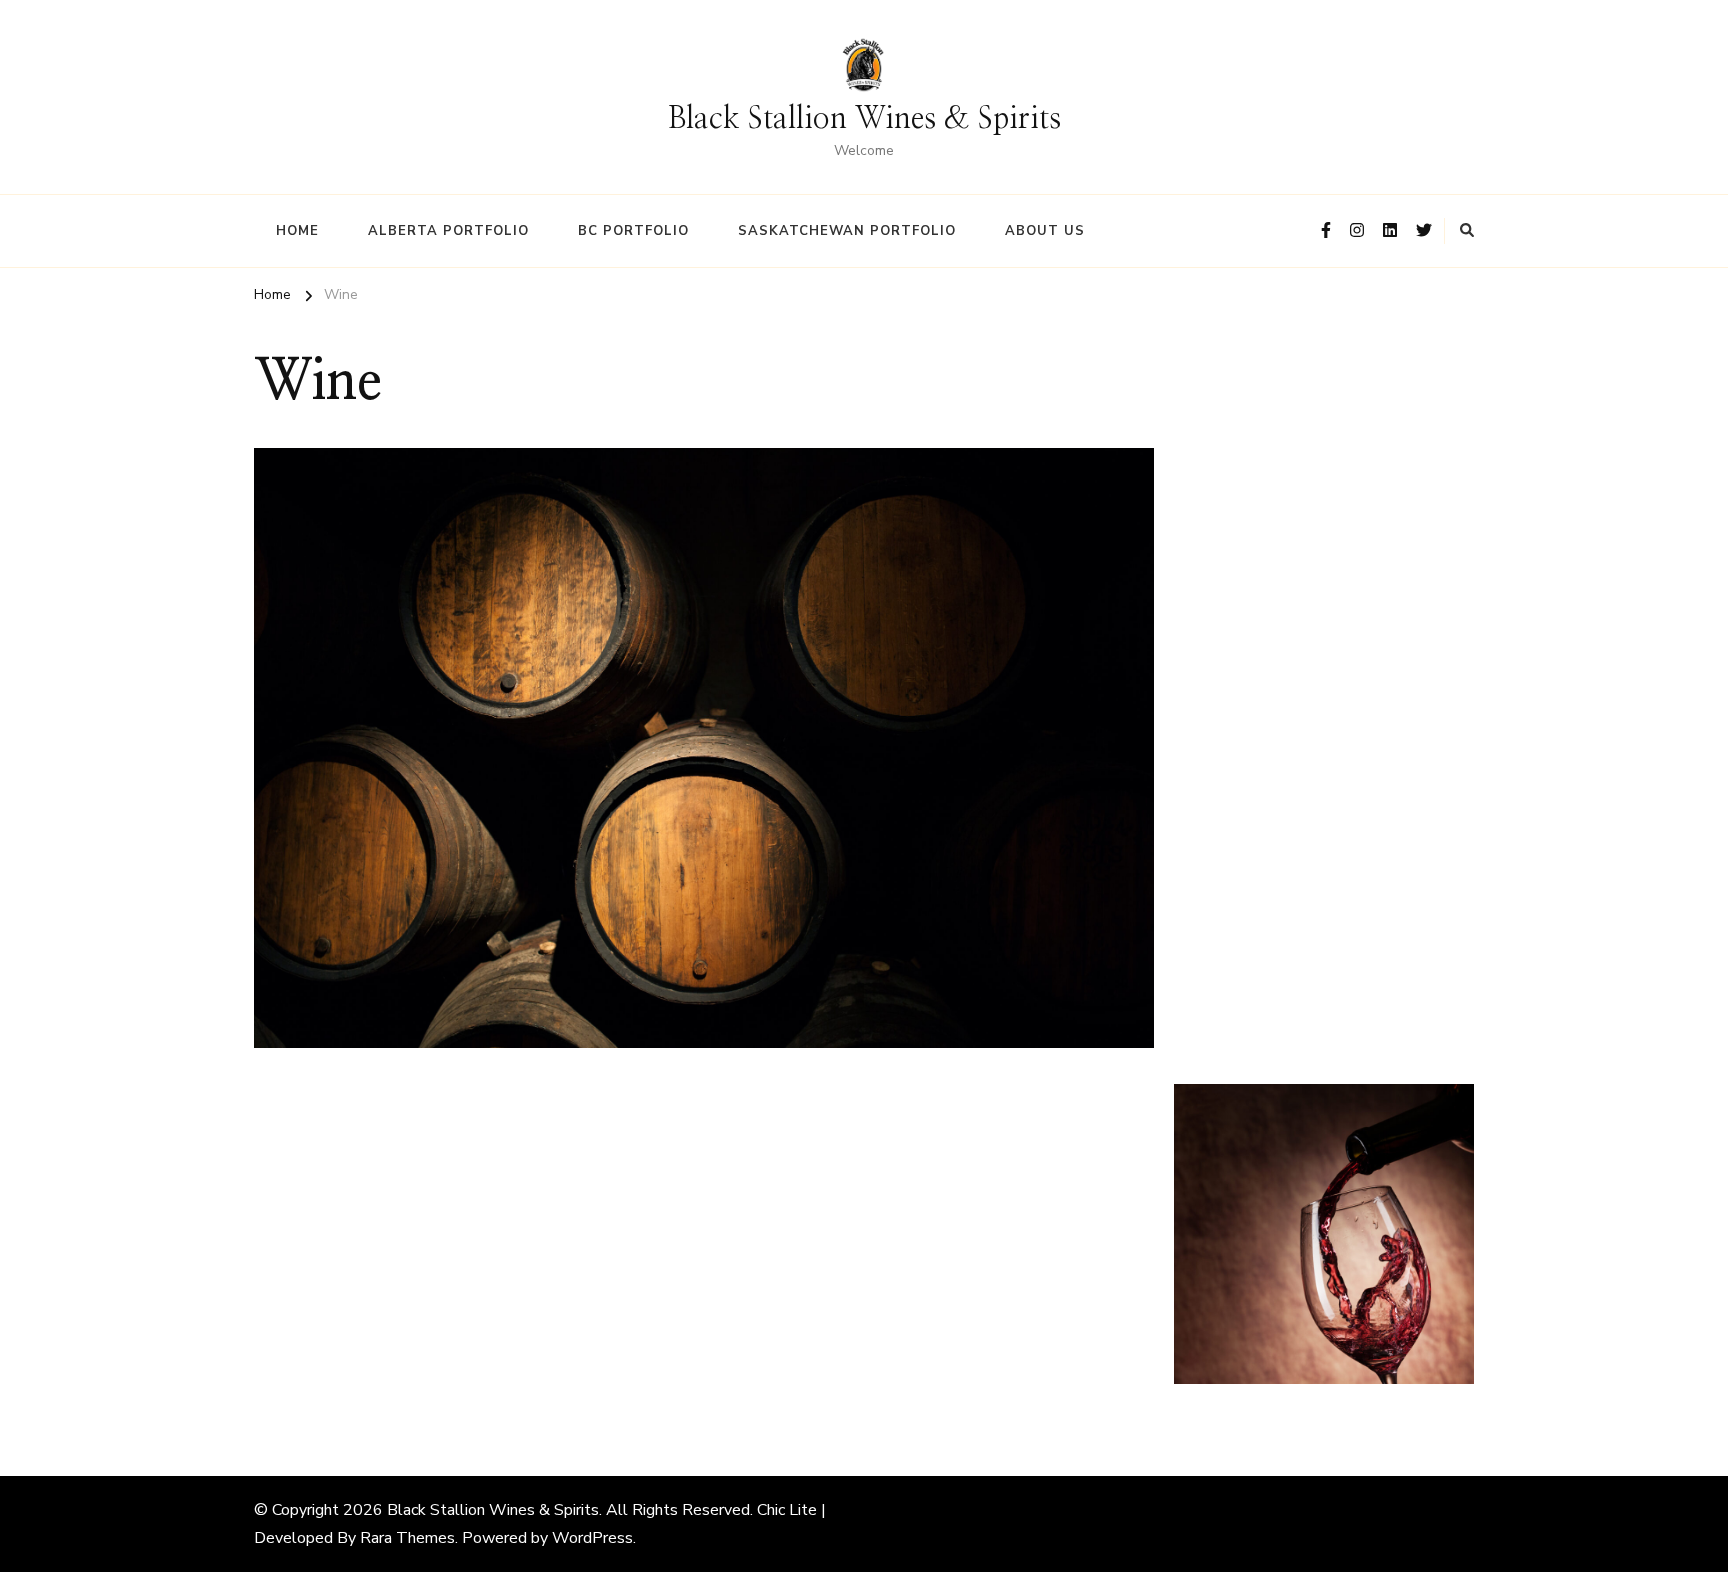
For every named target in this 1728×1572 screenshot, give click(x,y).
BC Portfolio (633, 231)
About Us (1045, 231)
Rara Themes (407, 1538)
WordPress (592, 1538)
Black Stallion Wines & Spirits (864, 119)
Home (297, 231)
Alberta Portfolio (448, 231)
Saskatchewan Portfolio (847, 231)
